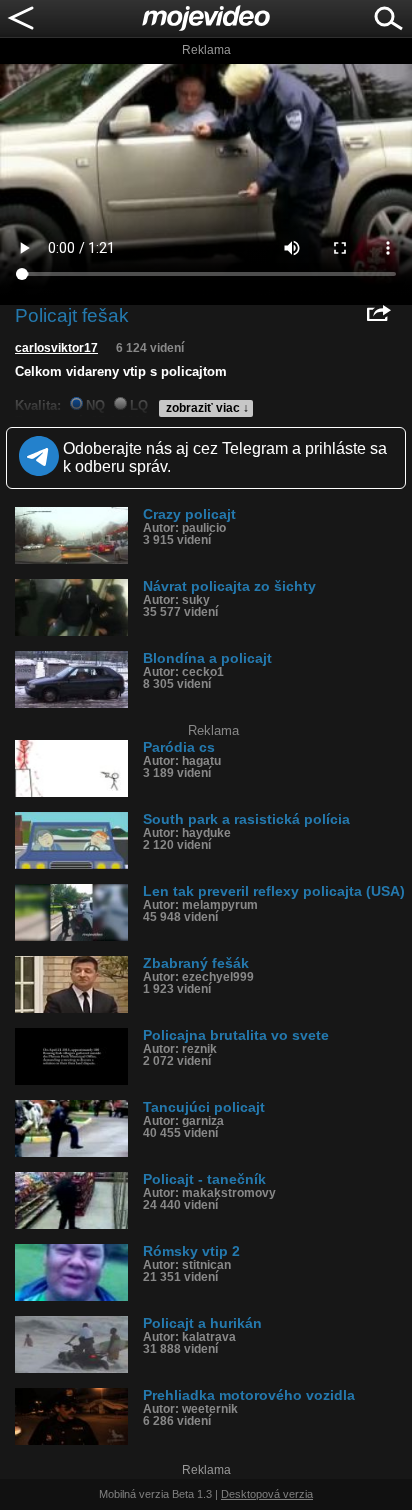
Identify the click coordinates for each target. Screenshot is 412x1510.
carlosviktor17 (56, 348)
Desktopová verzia (267, 1494)
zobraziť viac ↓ (207, 408)
